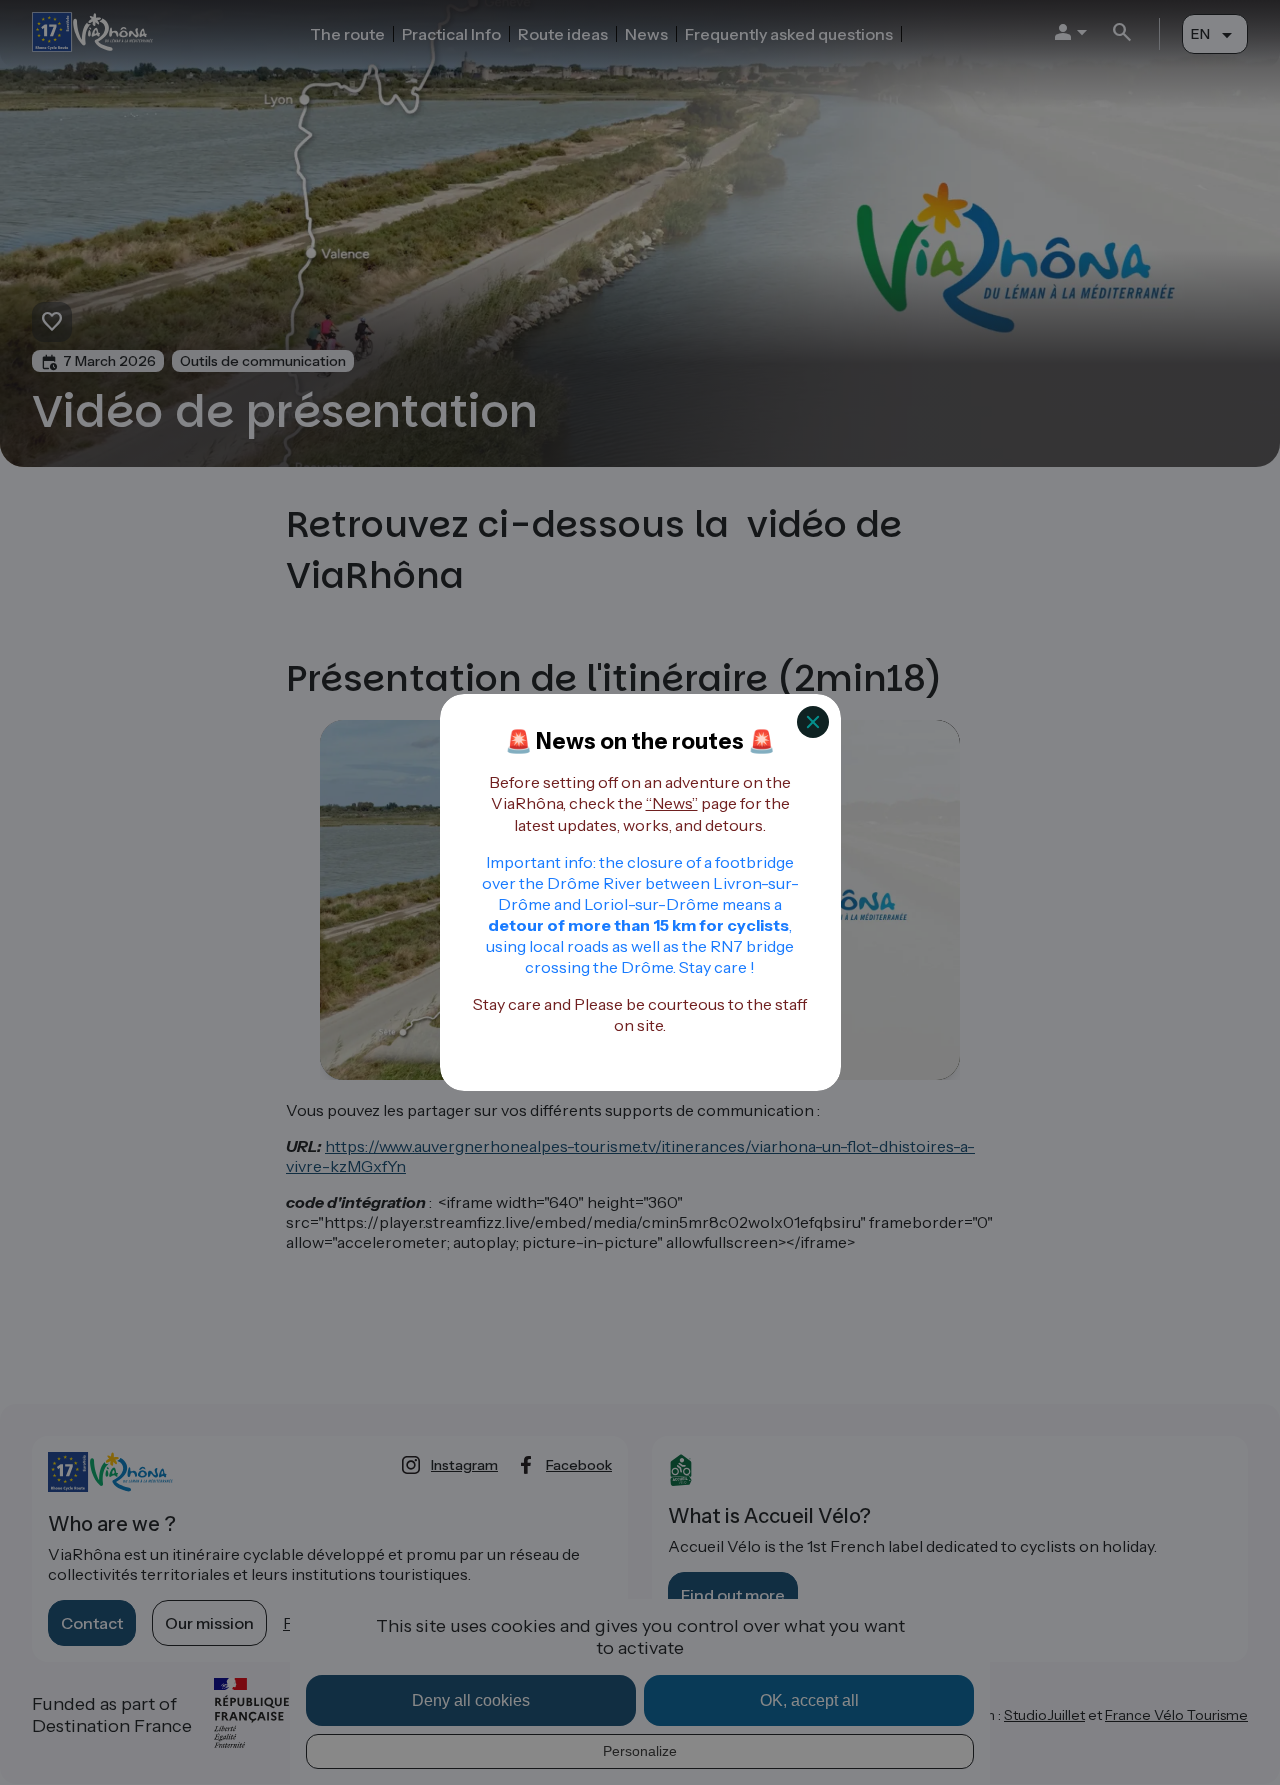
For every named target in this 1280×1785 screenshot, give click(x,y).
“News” (672, 803)
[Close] (813, 722)
